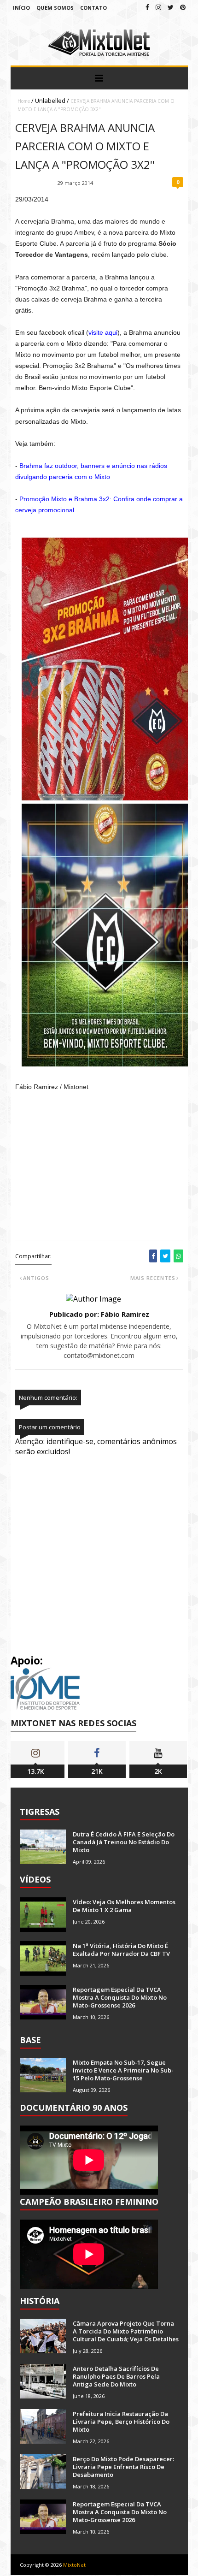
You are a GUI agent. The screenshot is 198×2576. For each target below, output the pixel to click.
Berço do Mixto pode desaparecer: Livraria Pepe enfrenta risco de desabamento (123, 2467)
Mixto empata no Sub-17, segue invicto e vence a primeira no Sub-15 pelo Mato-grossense (123, 2070)
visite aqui (103, 332)
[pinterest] (183, 7)
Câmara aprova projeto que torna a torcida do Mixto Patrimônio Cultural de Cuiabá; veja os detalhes (126, 2331)
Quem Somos (55, 8)
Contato (93, 8)
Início (21, 8)
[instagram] (158, 7)
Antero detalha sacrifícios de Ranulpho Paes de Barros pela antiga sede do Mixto (116, 2376)
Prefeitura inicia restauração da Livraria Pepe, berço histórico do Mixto (121, 2422)
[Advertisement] (101, 1172)
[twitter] (171, 7)
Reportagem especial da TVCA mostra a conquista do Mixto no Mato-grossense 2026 (120, 1997)
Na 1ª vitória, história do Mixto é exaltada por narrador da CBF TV (121, 1950)
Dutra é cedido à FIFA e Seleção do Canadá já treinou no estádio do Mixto (124, 1842)
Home (24, 101)
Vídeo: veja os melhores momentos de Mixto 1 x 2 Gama (124, 1906)
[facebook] (147, 7)
